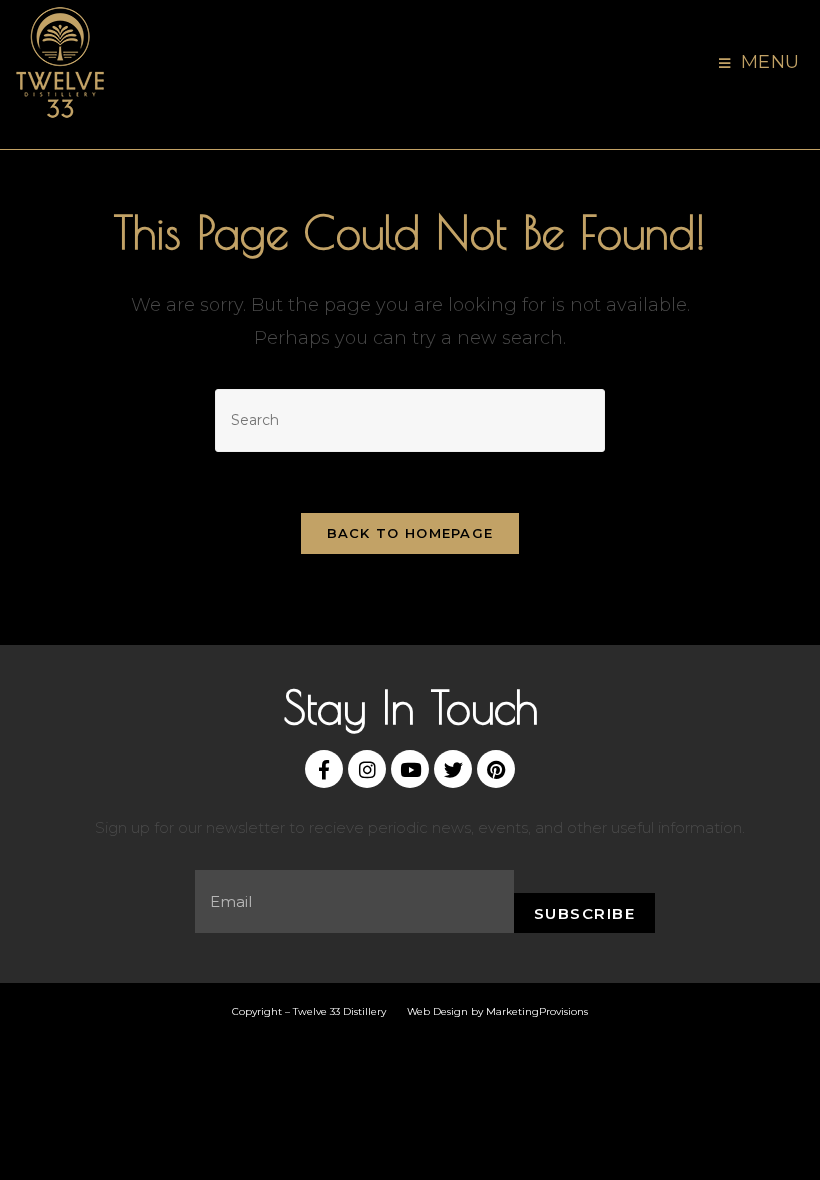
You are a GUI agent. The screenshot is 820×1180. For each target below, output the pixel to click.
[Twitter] (453, 769)
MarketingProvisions (537, 1011)
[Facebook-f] (324, 769)
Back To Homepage (410, 533)
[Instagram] (367, 769)
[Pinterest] (496, 769)
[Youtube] (410, 769)
